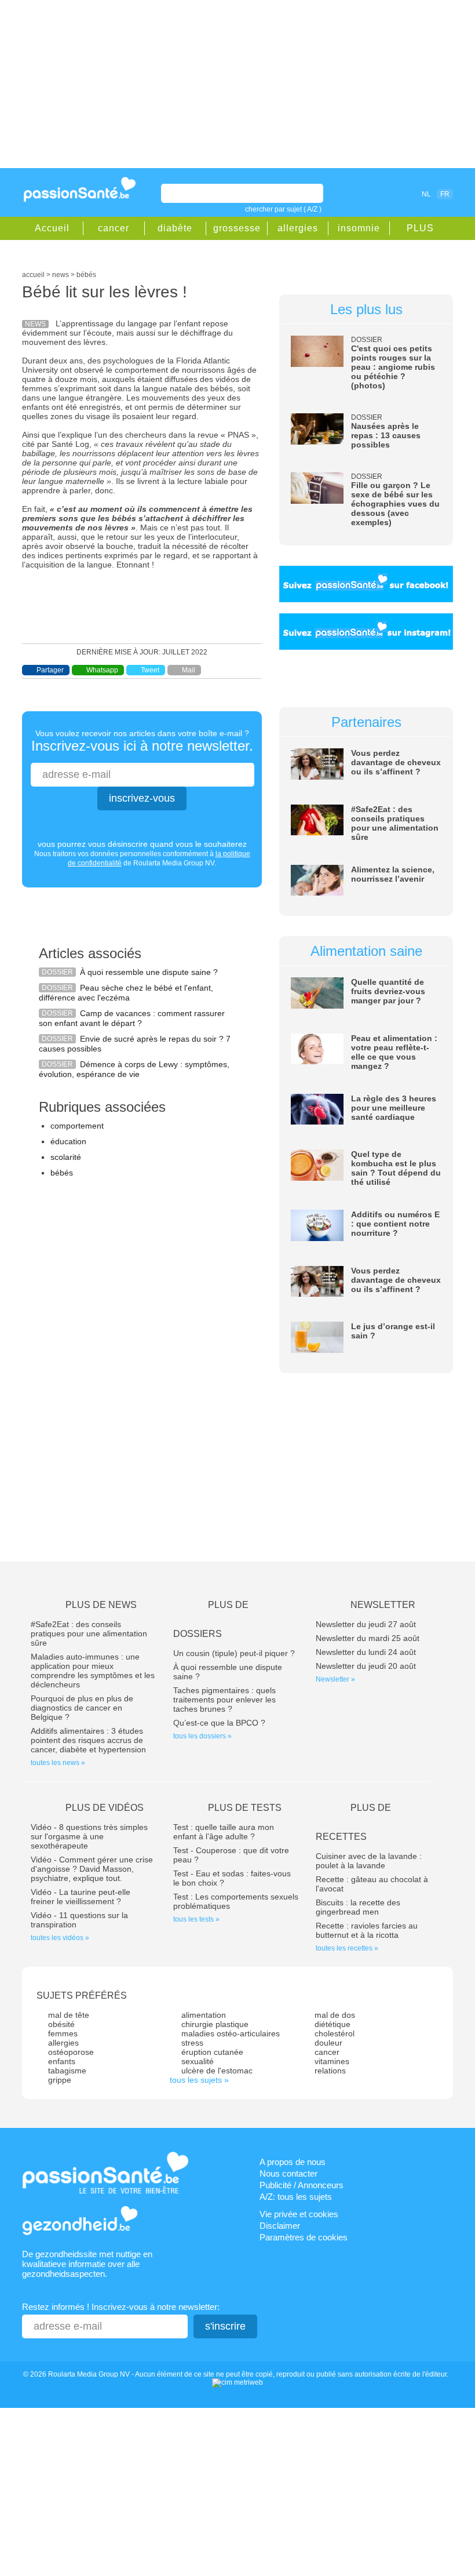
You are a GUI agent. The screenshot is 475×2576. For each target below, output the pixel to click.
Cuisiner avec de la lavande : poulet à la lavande (369, 1861)
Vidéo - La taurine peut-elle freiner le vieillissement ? (81, 1897)
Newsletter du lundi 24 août (366, 1652)
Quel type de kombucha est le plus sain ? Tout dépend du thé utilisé (396, 1168)
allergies (298, 228)
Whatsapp (102, 670)
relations (330, 2071)
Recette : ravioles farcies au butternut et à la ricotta (367, 1930)
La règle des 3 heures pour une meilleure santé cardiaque (394, 1108)
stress (192, 2043)
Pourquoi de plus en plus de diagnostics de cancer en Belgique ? (82, 1708)
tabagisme (67, 2071)
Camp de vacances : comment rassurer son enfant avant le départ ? (132, 1018)
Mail (189, 670)
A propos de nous (293, 2162)
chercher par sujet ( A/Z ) (283, 209)
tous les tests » (196, 1919)
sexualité (198, 2061)
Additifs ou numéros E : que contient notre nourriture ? (395, 1224)
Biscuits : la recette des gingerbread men (358, 1907)
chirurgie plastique (215, 2024)
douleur (328, 2043)
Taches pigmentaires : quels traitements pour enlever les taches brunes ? (224, 1700)
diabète (175, 228)
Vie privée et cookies (299, 2214)
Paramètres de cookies (304, 2237)
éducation (68, 1141)
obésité (61, 2024)
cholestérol (335, 2033)
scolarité (66, 1157)
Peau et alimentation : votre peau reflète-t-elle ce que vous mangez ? (394, 1052)
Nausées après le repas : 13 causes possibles (386, 435)
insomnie (359, 228)
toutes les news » (58, 1763)
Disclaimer (280, 2226)
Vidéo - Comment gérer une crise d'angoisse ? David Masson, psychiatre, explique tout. (92, 1869)
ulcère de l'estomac (217, 2071)
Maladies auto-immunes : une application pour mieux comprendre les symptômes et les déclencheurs (93, 1671)
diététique (332, 2024)
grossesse (237, 228)
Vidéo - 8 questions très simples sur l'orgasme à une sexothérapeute (89, 1836)
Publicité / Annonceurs (302, 2185)
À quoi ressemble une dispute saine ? (149, 972)
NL (426, 194)
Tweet (150, 670)
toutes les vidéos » (60, 1938)
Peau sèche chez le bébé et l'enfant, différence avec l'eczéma (126, 993)
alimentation (204, 2015)
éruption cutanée (212, 2052)
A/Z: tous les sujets (296, 2197)
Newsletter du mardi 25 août (368, 1638)
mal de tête (69, 2015)
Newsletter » (335, 1679)
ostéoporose (71, 2052)
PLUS (420, 228)
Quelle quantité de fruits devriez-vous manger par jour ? (388, 991)
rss (388, 194)
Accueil (52, 228)
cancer (114, 228)
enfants (62, 2061)
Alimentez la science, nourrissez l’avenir (393, 874)
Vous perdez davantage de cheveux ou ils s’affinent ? (396, 762)
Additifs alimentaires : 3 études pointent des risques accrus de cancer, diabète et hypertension (88, 1740)
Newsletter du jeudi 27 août (366, 1624)
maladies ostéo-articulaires (231, 2033)
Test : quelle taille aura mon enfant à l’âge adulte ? (224, 1832)
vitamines (332, 2061)
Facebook (371, 194)
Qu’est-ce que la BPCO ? (219, 1723)
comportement (77, 1126)
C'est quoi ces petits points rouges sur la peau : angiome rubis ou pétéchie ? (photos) (393, 367)
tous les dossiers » (202, 1736)
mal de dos (335, 2015)
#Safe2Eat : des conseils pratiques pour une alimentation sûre (395, 823)
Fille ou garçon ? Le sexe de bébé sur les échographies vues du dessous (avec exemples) (395, 504)
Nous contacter (288, 2173)
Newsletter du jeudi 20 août (366, 1666)
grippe (60, 2080)
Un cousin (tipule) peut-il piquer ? (234, 1653)
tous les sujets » (199, 2080)
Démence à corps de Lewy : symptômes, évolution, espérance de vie (134, 1069)
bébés (62, 1173)
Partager (50, 670)
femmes (63, 2033)
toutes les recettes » (347, 1948)
